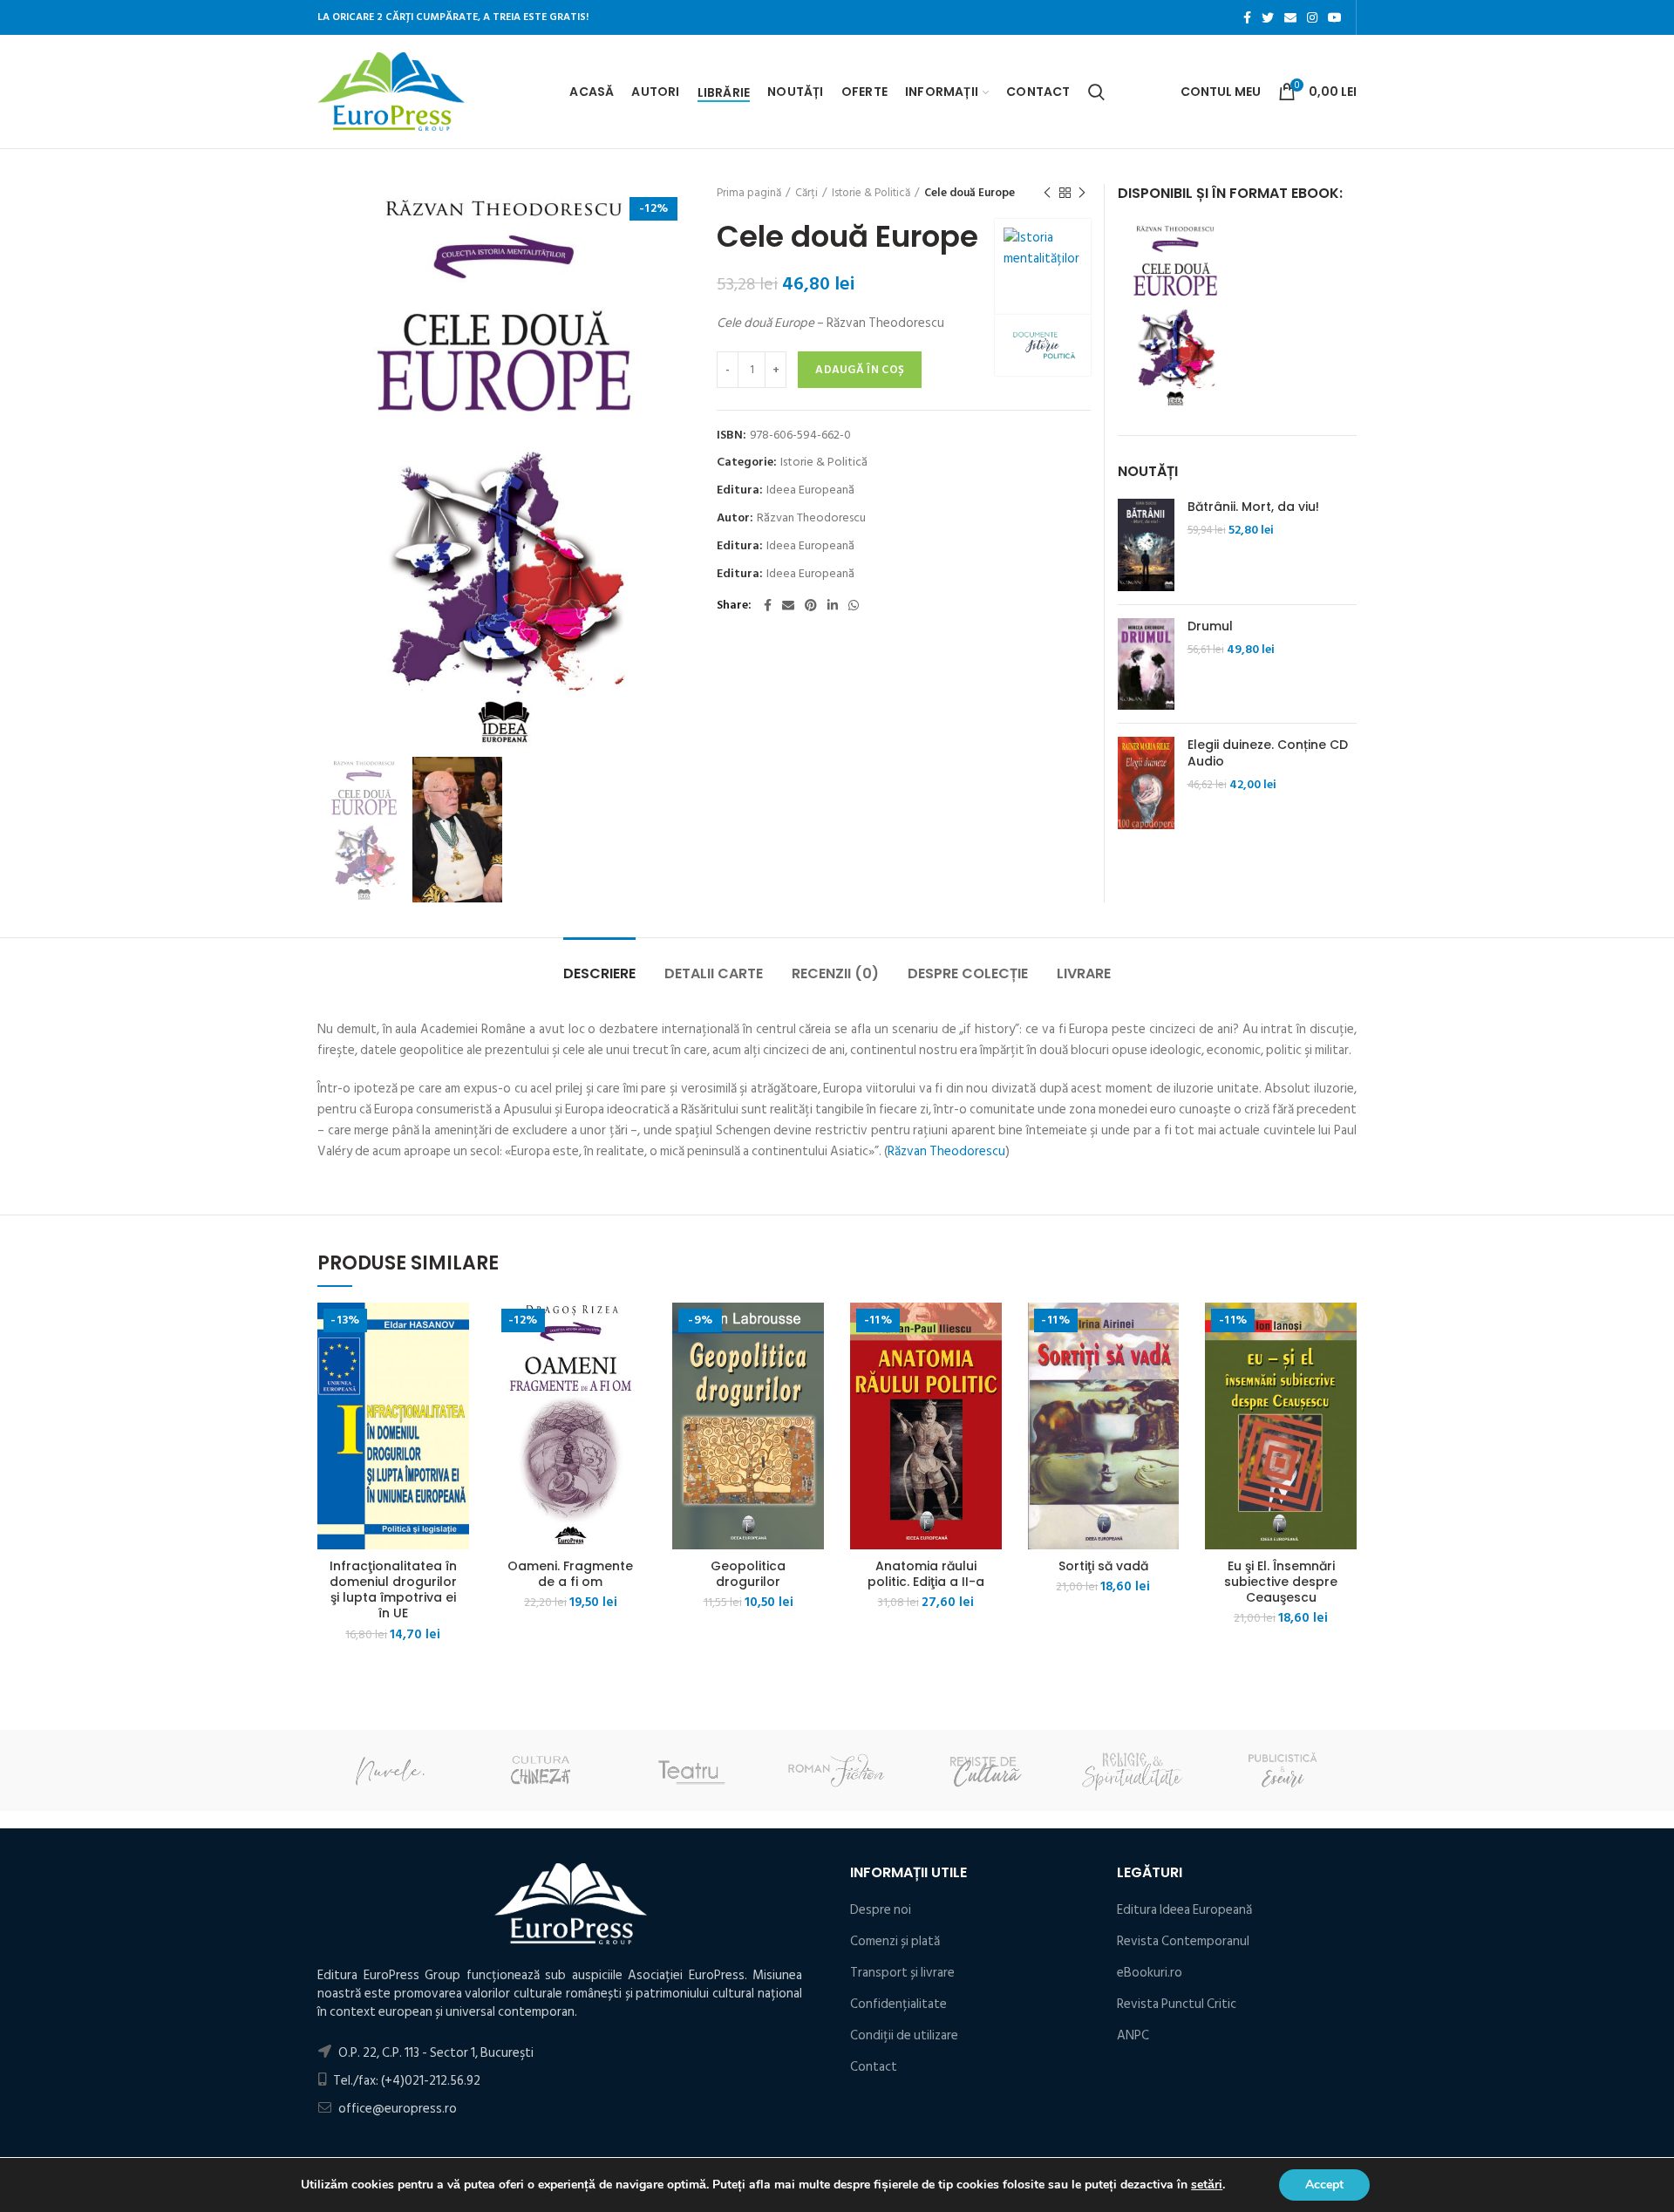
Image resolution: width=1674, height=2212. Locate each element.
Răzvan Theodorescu (811, 518)
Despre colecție (968, 973)
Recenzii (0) (835, 973)
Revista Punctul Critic (1177, 2004)
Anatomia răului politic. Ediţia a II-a (926, 1574)
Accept (1324, 2185)
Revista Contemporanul (1183, 1941)
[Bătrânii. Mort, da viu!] (1146, 545)
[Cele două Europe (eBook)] (1175, 314)
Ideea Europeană (810, 490)
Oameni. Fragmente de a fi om (570, 1574)
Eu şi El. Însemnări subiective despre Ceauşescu (1281, 1582)
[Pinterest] (811, 605)
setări (1207, 2185)
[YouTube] (1335, 17)
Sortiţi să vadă (1103, 1566)
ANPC (1133, 2035)
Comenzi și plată (895, 1941)
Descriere (599, 973)
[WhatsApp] (854, 605)
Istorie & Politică (871, 193)
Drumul (1210, 626)
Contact (874, 2067)
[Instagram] (1312, 17)
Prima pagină (749, 193)
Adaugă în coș (860, 370)
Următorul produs (1082, 193)
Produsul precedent (1047, 193)
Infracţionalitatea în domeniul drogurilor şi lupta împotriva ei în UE (393, 1590)
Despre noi (881, 1910)
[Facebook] (1247, 17)
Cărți (806, 193)
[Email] (1290, 17)
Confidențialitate (898, 2004)
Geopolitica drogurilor (748, 1574)
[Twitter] (1268, 17)
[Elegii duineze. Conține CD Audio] (1146, 783)
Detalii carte (714, 973)
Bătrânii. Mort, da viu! (1253, 507)
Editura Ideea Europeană (1184, 1910)
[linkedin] (833, 605)
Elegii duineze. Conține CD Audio (1268, 752)
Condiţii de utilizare (904, 2035)
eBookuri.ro (1150, 1973)
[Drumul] (1146, 664)
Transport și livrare (902, 1973)
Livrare (1084, 973)
